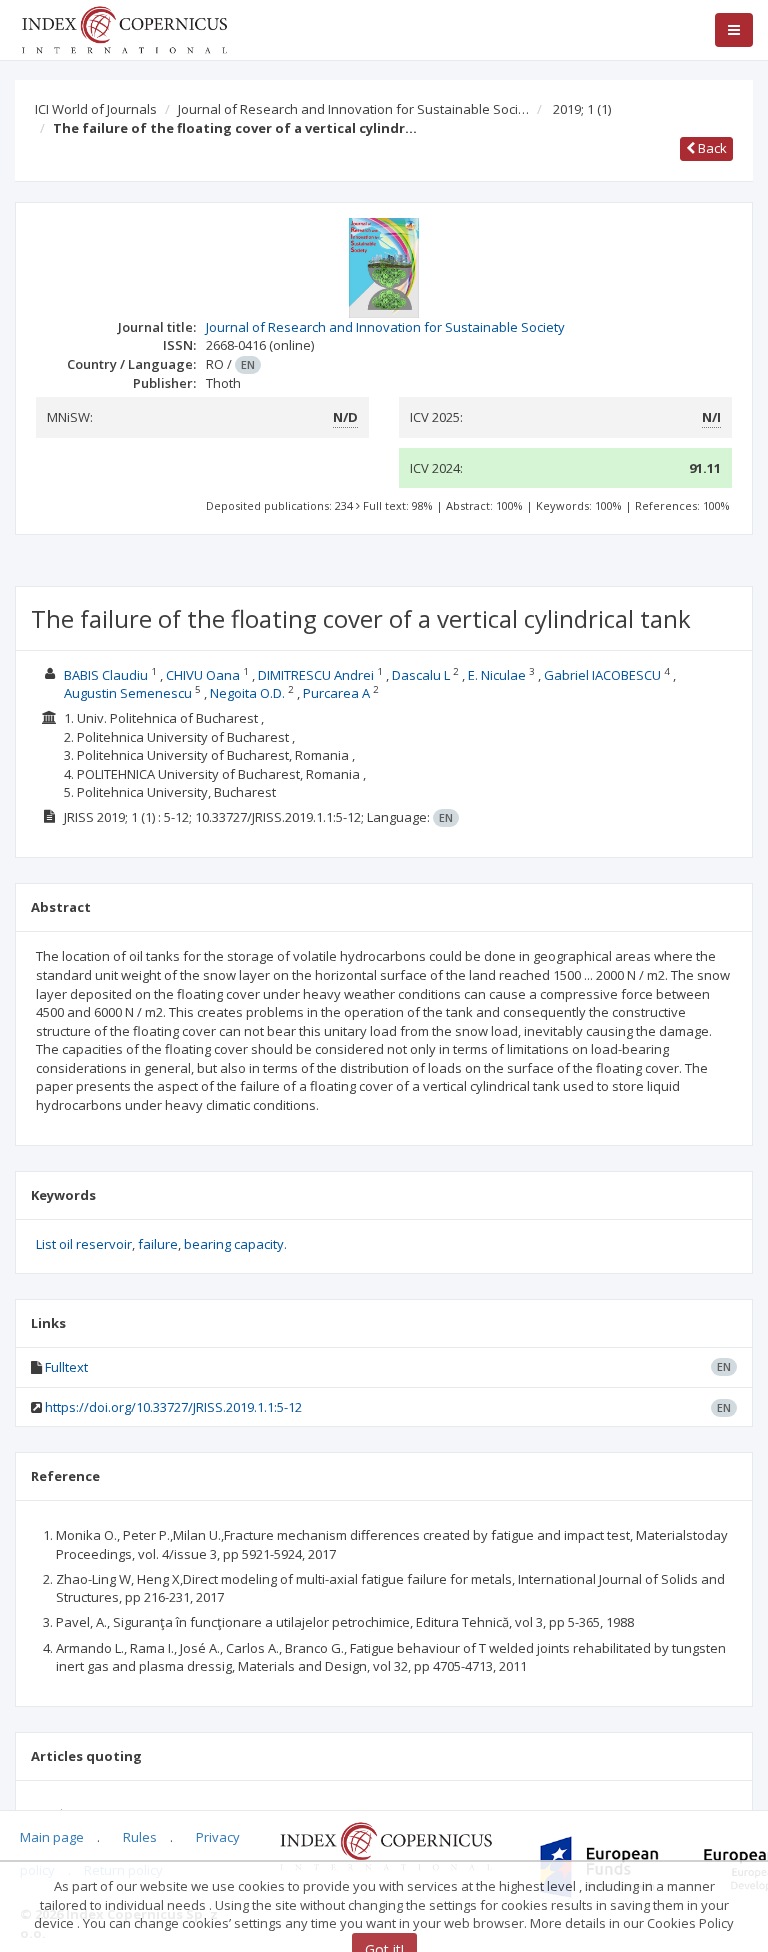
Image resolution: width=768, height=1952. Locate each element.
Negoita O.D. (247, 693)
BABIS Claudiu (106, 675)
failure (158, 1244)
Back (711, 148)
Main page (52, 1837)
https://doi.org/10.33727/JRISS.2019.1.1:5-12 (173, 1407)
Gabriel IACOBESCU (602, 675)
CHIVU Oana (203, 675)
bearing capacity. (235, 1244)
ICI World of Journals (96, 109)
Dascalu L (421, 675)
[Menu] (734, 30)
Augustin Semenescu (128, 693)
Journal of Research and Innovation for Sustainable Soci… (353, 109)
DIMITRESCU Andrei (316, 675)
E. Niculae (497, 675)
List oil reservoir (84, 1244)
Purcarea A (336, 693)
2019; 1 (582, 109)
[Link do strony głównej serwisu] (124, 28)
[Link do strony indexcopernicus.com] (385, 1845)
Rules (140, 1837)
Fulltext (66, 1367)
